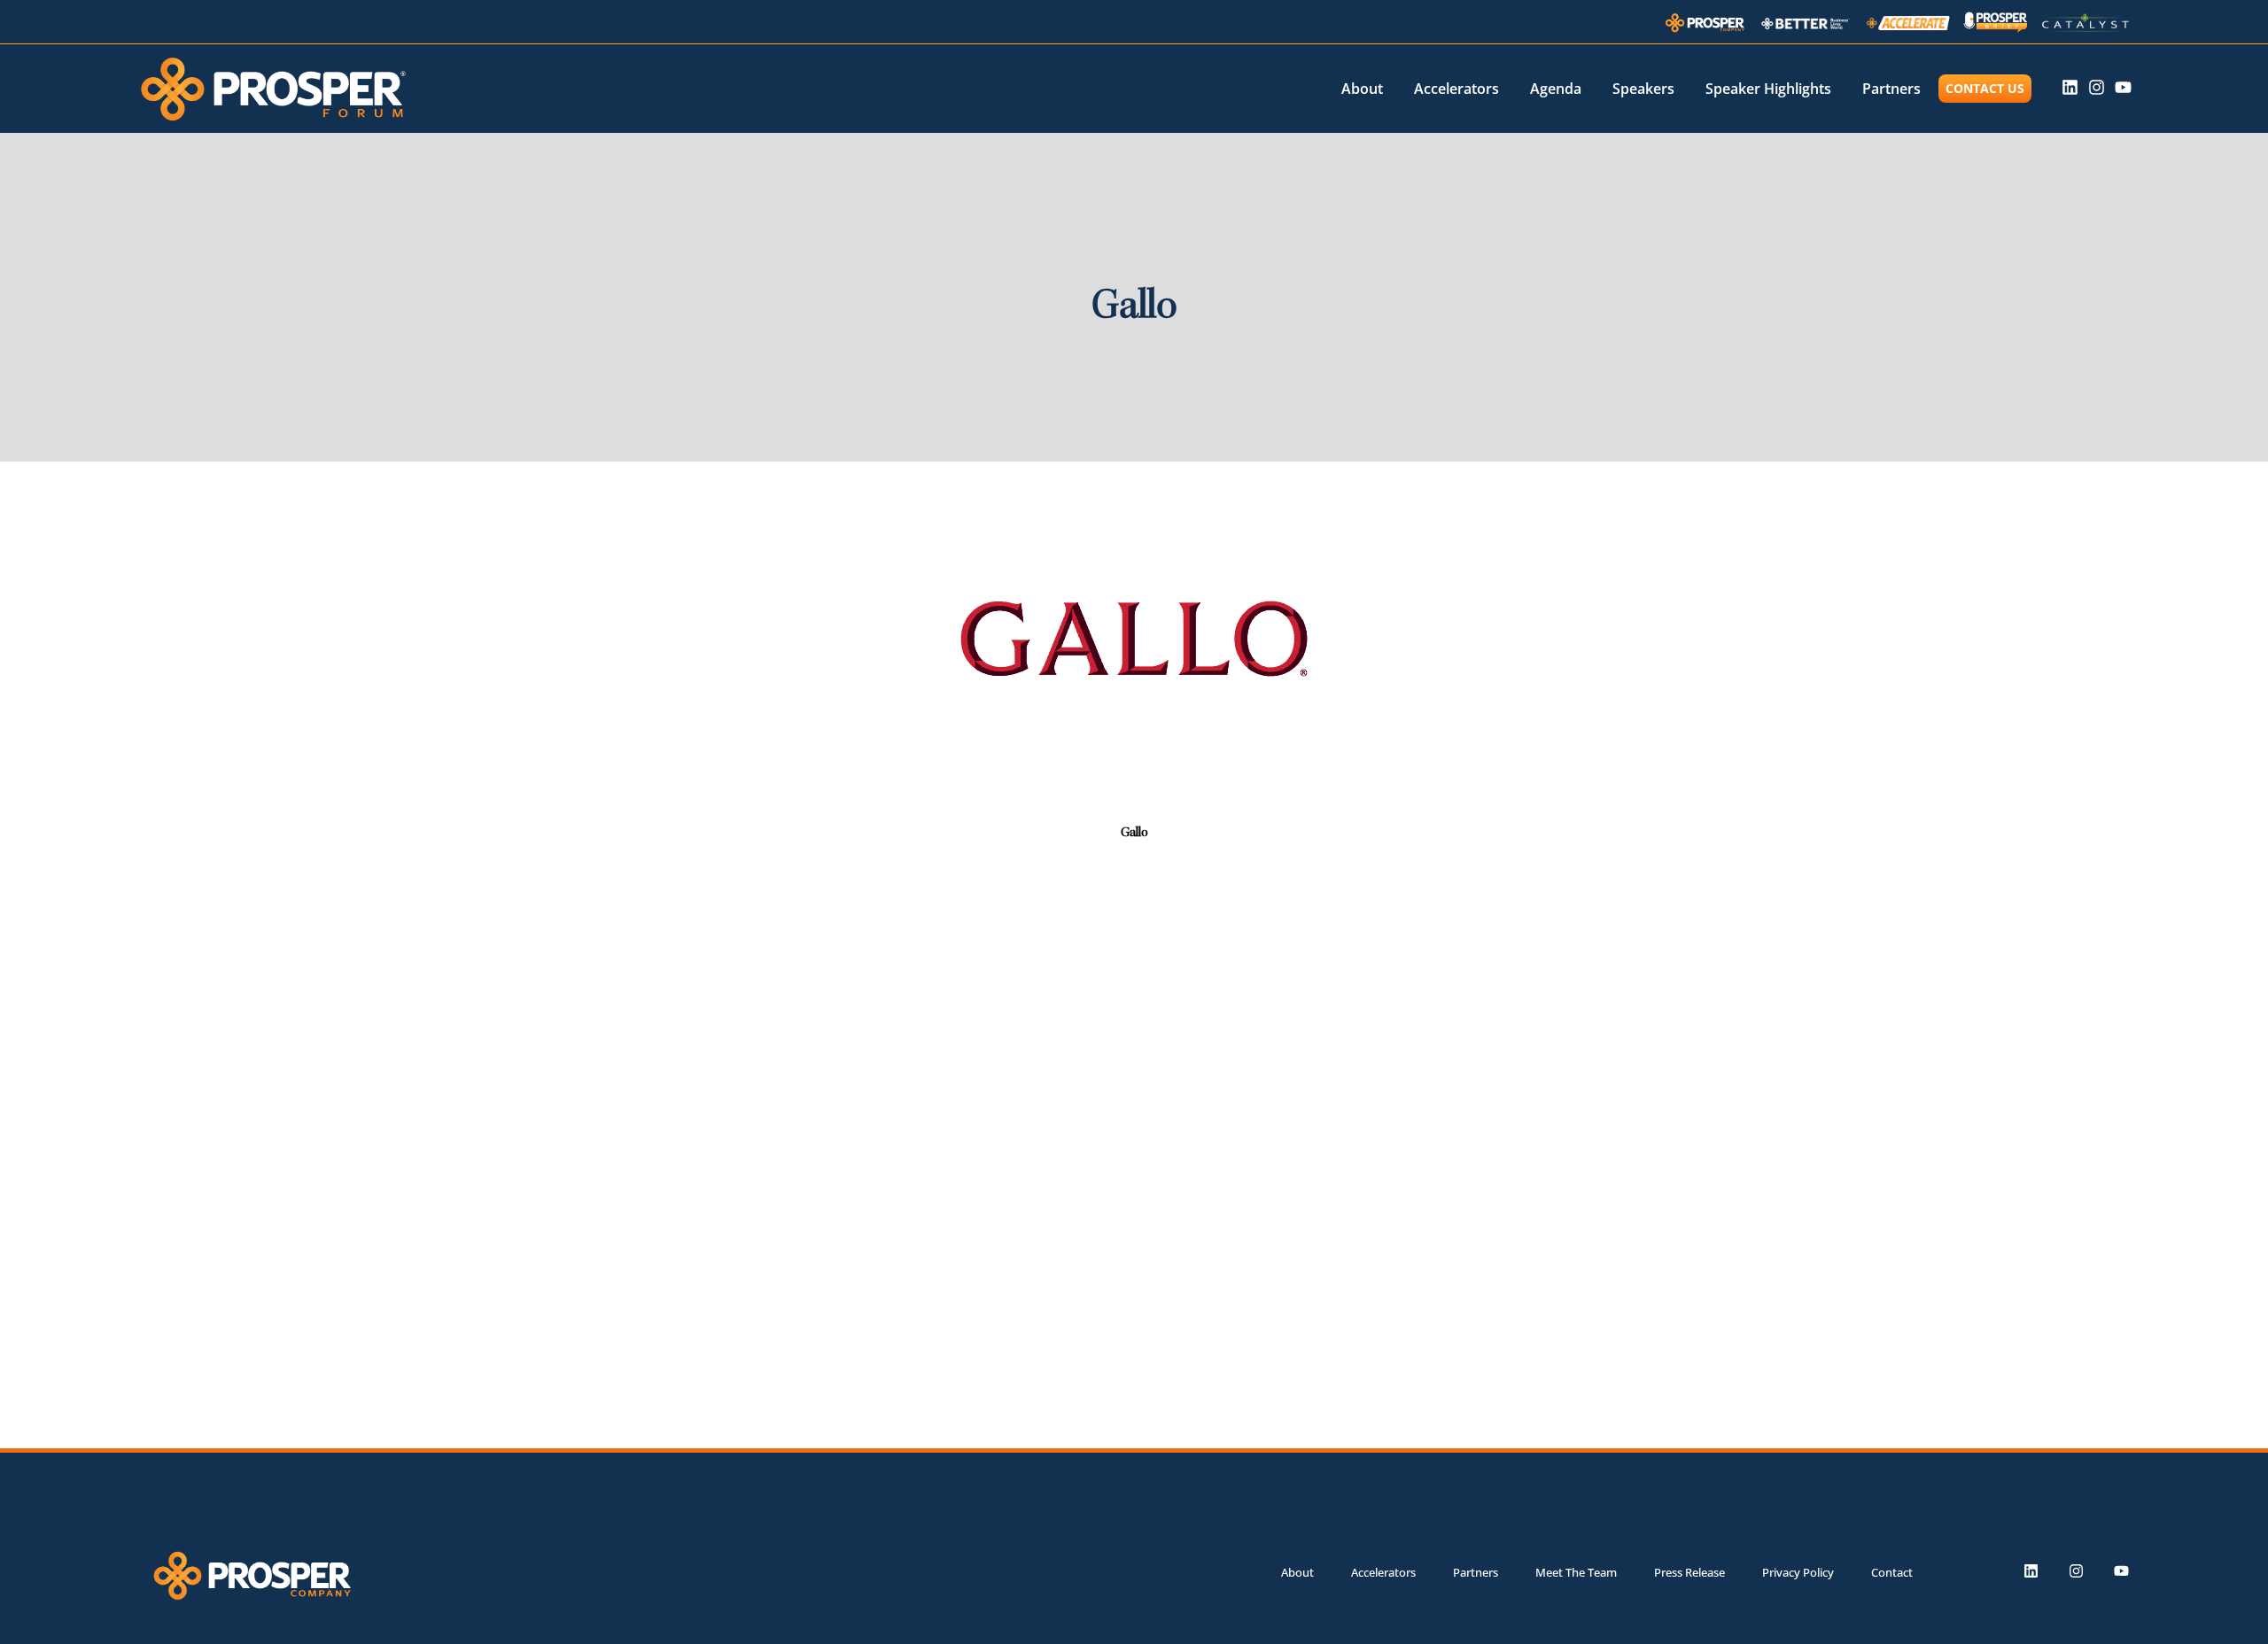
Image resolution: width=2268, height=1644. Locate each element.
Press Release (1689, 1572)
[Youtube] (2123, 87)
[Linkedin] (2070, 87)
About (1362, 89)
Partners (1891, 89)
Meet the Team (1576, 1572)
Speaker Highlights (1768, 89)
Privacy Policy (1798, 1572)
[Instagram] (2097, 87)
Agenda (1556, 89)
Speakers (1643, 89)
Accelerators (1456, 89)
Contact (1892, 1572)
